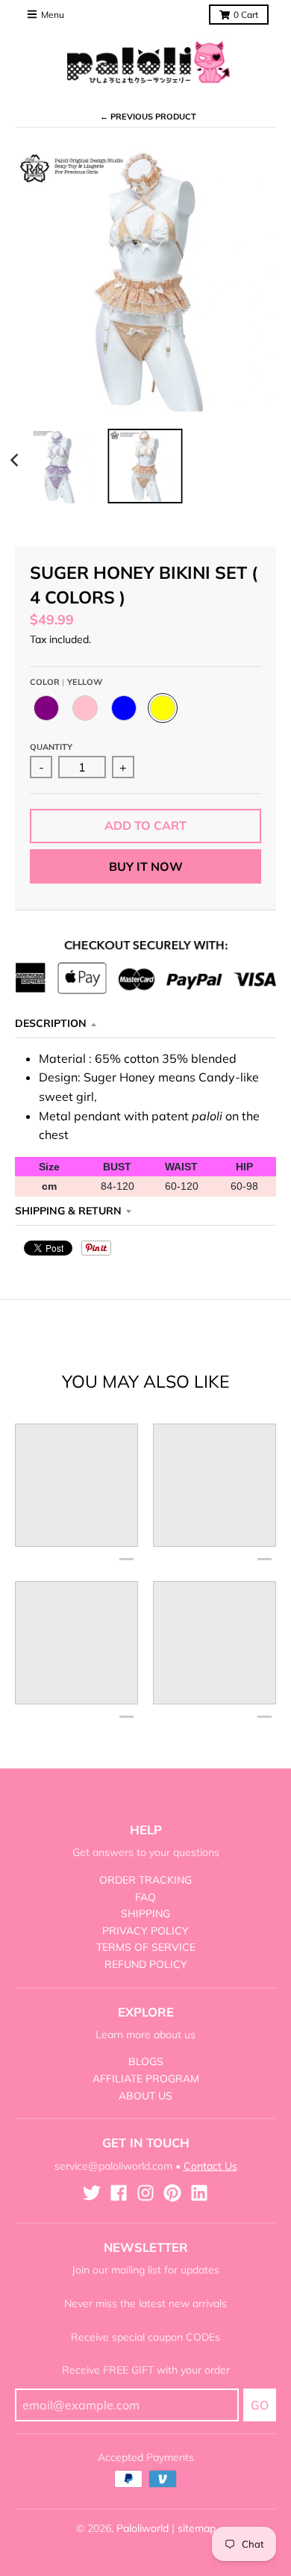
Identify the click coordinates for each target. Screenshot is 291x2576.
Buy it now (146, 866)
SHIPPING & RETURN (68, 1211)
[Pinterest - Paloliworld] (172, 2193)
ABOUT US (145, 2096)
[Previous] (16, 460)
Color (66, 682)
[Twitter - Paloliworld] (92, 2193)
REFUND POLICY (146, 1964)
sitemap (197, 2528)
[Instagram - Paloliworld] (145, 2193)
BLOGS (146, 2061)
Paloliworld (143, 2528)
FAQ (145, 1897)
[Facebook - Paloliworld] (119, 2193)
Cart (246, 15)
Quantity (51, 747)
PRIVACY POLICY (145, 1931)
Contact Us (210, 2166)
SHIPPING (145, 1914)
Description (51, 1023)
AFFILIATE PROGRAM (146, 2079)
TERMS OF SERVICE (146, 1947)
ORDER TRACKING (145, 1880)
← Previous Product (148, 117)
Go (260, 2405)
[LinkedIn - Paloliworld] (199, 2193)
